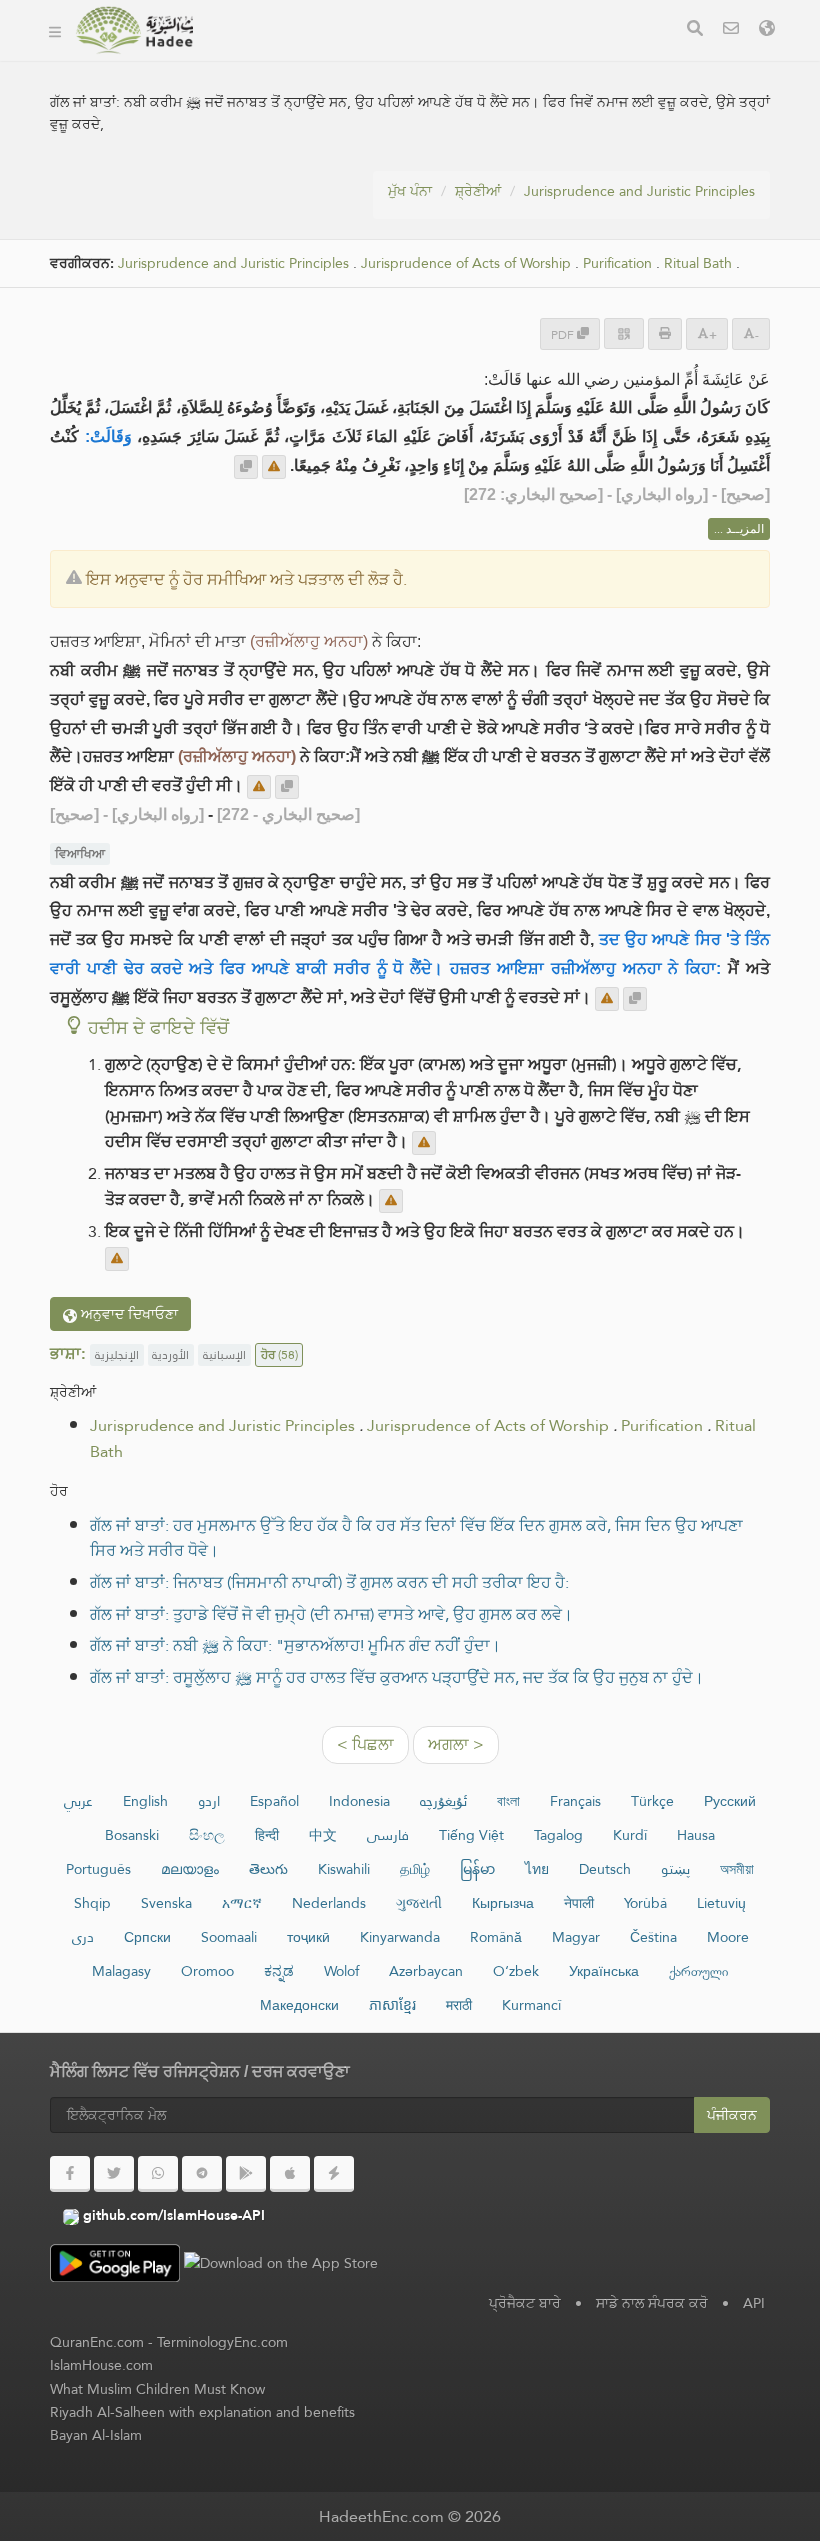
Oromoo (207, 1971)
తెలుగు (268, 1869)
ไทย (537, 1869)
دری (83, 1937)
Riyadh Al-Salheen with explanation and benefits (202, 2412)
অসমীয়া (737, 1869)
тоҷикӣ (308, 1937)
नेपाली (579, 1903)
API (754, 2303)
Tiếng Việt (471, 1835)
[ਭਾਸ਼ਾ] (767, 30)
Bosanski (132, 1835)
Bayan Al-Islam (96, 2435)
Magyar (576, 1937)
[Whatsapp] (158, 2174)
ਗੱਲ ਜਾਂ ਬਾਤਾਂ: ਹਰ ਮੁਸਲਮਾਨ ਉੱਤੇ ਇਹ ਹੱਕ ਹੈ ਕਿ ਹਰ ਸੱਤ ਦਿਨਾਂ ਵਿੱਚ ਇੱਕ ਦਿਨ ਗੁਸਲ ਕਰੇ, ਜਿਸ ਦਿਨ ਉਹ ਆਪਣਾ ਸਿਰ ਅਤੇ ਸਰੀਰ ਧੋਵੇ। (416, 1538)
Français (575, 1801)
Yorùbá (645, 1903)
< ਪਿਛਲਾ (365, 1744)
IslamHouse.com (101, 2365)
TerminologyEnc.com (222, 2342)
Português (98, 1869)
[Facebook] (70, 2174)
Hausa (696, 1835)
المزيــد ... (739, 529)
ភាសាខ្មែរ (392, 2005)
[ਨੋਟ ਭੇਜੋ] (274, 467)
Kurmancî (531, 2005)
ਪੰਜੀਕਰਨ (732, 2115)
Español (274, 1801)
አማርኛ (242, 1903)
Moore (728, 1937)
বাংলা (508, 1801)
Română (496, 1937)
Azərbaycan (426, 1971)
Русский (730, 1801)
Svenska (166, 1903)
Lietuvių (721, 1903)
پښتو (675, 1869)
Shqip (92, 1903)
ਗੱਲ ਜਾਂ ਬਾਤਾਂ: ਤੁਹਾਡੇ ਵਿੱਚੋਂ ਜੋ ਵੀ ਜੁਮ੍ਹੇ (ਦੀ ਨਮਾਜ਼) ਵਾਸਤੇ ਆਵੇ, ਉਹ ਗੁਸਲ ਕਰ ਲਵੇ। (331, 1614)
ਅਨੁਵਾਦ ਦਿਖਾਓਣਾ (127, 1314)
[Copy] (246, 467)
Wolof (341, 1971)
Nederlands (329, 1903)
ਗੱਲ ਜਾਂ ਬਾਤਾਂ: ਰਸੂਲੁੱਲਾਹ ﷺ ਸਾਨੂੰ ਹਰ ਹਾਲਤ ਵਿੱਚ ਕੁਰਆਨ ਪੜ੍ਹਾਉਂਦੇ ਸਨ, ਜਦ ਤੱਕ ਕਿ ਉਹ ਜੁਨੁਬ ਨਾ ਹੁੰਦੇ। (397, 1677)
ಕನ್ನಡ (279, 1971)
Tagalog (558, 1835)
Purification (617, 263)
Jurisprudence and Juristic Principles (639, 191)
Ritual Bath (698, 263)
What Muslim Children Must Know (157, 2389)
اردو (209, 1801)
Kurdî (630, 1835)
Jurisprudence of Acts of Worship (466, 263)
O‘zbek (516, 1971)
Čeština (653, 1937)
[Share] (624, 333)
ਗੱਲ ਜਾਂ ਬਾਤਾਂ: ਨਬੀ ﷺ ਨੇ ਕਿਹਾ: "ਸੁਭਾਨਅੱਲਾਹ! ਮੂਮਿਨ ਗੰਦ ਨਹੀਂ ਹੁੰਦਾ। (295, 1645)
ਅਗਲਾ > (456, 1744)
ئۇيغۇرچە (443, 1801)
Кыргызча (503, 1903)
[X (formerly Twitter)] (114, 2174)
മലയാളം (190, 1869)
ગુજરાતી (419, 1903)
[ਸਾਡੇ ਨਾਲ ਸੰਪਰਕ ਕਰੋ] (731, 30)
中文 (323, 1835)
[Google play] (246, 2174)
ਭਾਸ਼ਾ (502, 58)
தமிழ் (415, 1869)
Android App (290, 58)
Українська (604, 1971)
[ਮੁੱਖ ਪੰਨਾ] (55, 30)
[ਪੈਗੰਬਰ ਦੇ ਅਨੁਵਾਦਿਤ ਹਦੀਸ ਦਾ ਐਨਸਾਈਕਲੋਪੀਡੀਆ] (134, 30)
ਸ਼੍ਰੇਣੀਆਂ (478, 191)
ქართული (698, 1971)
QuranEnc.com (97, 2342)
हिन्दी (267, 1835)
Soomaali (229, 1937)
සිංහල (207, 1835)
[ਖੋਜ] (695, 30)
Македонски (299, 2005)
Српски (147, 1937)
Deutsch (605, 1869)
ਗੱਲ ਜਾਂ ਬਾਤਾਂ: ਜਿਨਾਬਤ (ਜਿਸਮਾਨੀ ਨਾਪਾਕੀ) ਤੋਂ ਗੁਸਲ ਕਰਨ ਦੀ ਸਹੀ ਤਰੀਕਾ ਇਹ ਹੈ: (329, 1582)
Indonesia (359, 1801)
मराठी (459, 2005)
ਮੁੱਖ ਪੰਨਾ (410, 191)
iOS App (420, 58)
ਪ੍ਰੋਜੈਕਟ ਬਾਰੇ (525, 2303)
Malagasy (121, 1971)
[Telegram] (202, 2174)
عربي (78, 1801)
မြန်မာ (477, 1869)
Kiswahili (344, 1869)
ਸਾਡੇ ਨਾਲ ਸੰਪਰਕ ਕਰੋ (652, 2303)
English (145, 1801)
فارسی (388, 1835)
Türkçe (652, 1801)
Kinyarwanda (400, 1937)
